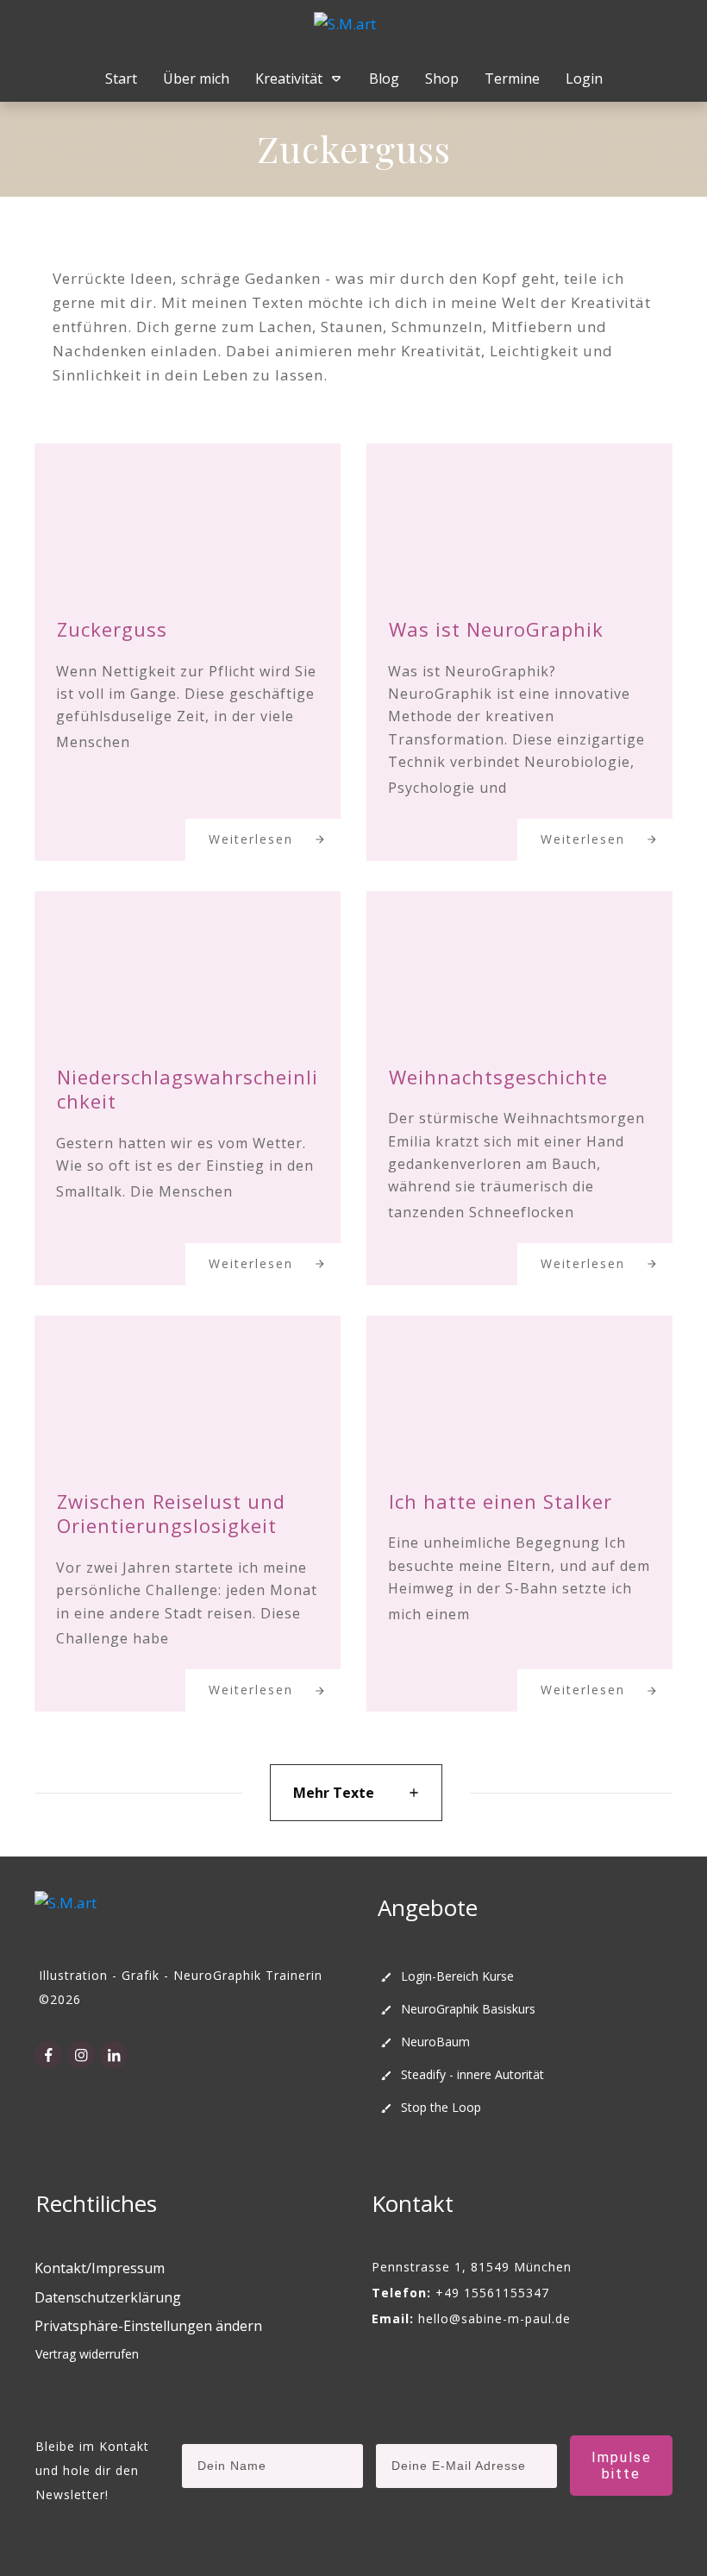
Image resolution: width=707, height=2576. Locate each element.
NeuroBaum (435, 2042)
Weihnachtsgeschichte (498, 1077)
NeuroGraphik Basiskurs (468, 2009)
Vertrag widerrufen (87, 2354)
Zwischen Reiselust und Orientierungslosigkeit (171, 1514)
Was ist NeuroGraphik (496, 629)
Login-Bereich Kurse (457, 1976)
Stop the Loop (441, 2107)
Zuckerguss (112, 629)
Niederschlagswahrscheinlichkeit (188, 1089)
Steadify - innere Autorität (472, 2074)
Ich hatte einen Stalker (501, 1501)
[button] (148, 2327)
